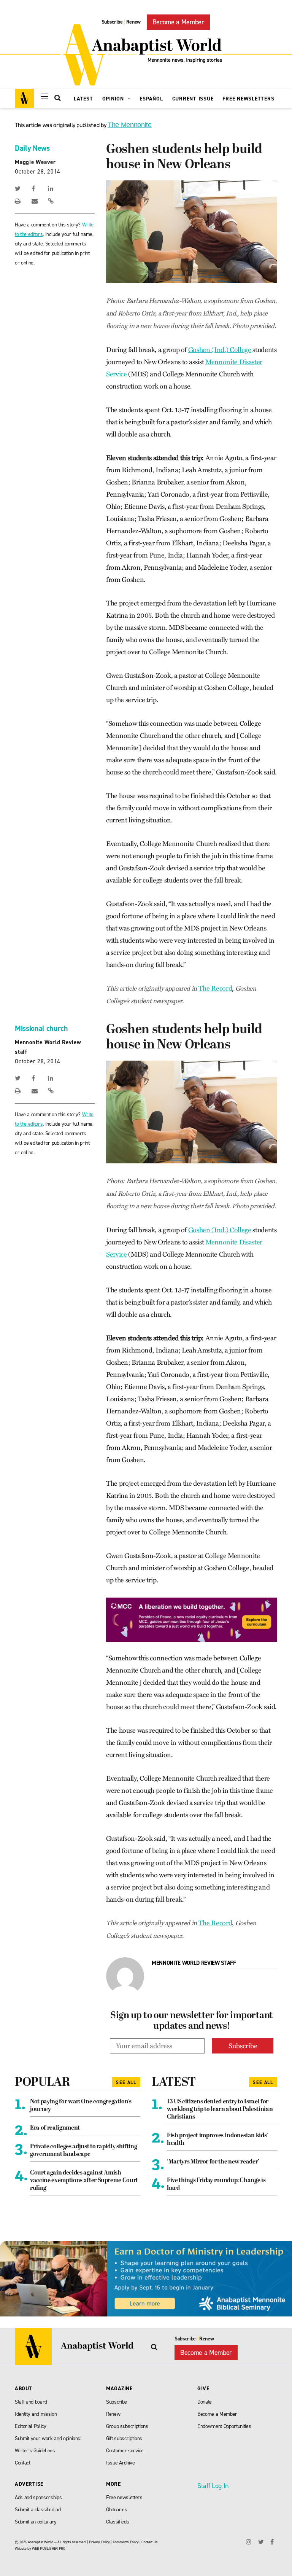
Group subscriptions (127, 2426)
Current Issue (193, 99)
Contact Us (150, 2542)
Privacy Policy (99, 2542)
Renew (133, 22)
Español (151, 99)
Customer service (125, 2451)
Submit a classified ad (38, 2510)
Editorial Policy (31, 2426)
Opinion (114, 99)
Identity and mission (36, 2414)
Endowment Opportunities (224, 2426)
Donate (205, 2402)
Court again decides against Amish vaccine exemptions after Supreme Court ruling (84, 2181)
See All (126, 2082)
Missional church (41, 1028)
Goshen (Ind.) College (220, 350)
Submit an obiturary (36, 2522)
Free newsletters (124, 2497)
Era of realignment (55, 2128)
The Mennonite (130, 125)
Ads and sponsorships (38, 2497)
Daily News (32, 148)
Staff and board (31, 2402)
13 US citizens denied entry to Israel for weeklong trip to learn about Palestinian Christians (220, 2109)
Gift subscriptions (124, 2438)
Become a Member (178, 22)
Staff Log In (213, 2486)
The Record (215, 988)
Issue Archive (121, 2463)
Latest (83, 99)
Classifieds (117, 2522)
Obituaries (117, 2510)
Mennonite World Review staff (194, 1963)
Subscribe (112, 22)
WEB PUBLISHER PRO (48, 2548)
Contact (23, 2463)
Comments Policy (126, 2542)
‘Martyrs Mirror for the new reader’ (213, 2162)
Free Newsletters (248, 99)
